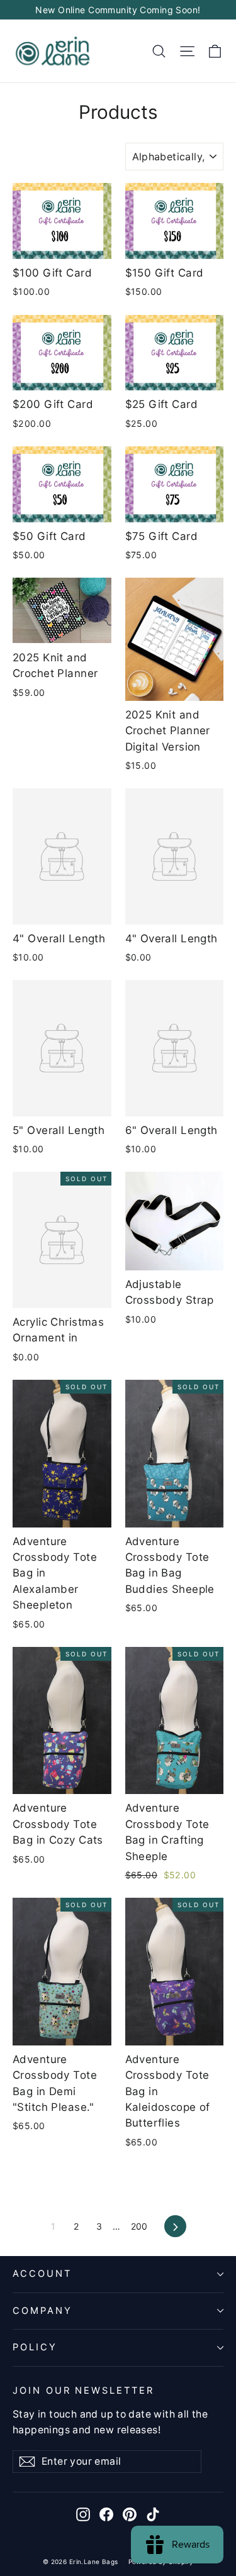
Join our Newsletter (83, 2391)
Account (42, 2274)
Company (42, 2311)
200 (139, 2226)
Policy (35, 2347)
